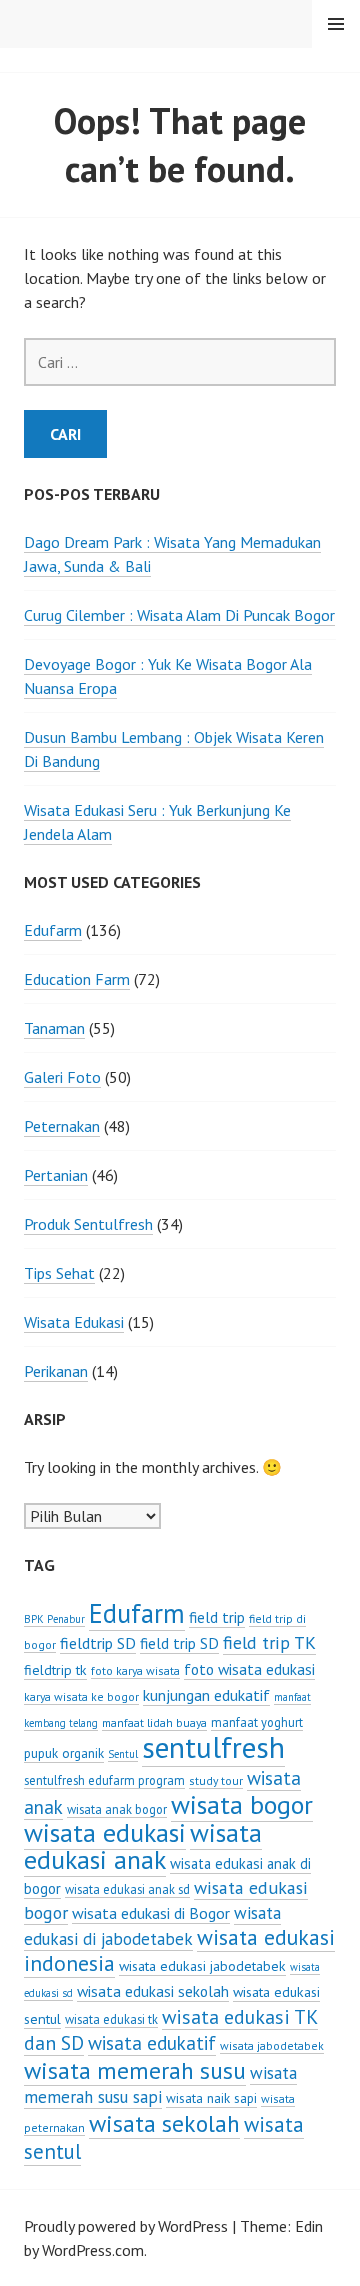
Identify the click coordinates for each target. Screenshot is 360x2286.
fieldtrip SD (98, 1643)
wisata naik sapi (211, 2098)
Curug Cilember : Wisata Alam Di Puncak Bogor (179, 615)
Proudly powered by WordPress (126, 2226)
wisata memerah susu (135, 2070)
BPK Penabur (54, 1619)
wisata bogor (242, 1804)
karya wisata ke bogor (81, 1696)
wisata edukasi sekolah (153, 1991)
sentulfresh (213, 1747)
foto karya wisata (135, 1670)
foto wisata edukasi (249, 1669)
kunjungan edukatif (206, 1695)
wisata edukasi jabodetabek (202, 1966)
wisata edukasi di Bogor (151, 1913)
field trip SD (179, 1643)
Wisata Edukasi (74, 1322)
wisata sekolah (164, 2123)
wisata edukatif (152, 2043)
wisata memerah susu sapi (160, 2085)
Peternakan (62, 1126)
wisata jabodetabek (272, 2045)
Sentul (123, 1754)
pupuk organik (64, 1753)
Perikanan (56, 1371)
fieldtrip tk (55, 1670)
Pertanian (56, 1175)
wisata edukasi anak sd (127, 1889)
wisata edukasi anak (143, 1846)
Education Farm (77, 979)
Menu (336, 24)
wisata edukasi (105, 1832)
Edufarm (53, 930)
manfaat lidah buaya (154, 1722)
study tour (216, 1780)
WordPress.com (93, 2250)
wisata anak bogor (117, 1809)
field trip (217, 1617)
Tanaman (54, 1028)
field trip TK (269, 1642)
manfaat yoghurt (257, 1722)
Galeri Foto (62, 1077)
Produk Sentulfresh (88, 1224)
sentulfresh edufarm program (104, 1780)
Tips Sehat (59, 1273)
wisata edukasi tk (111, 2019)
